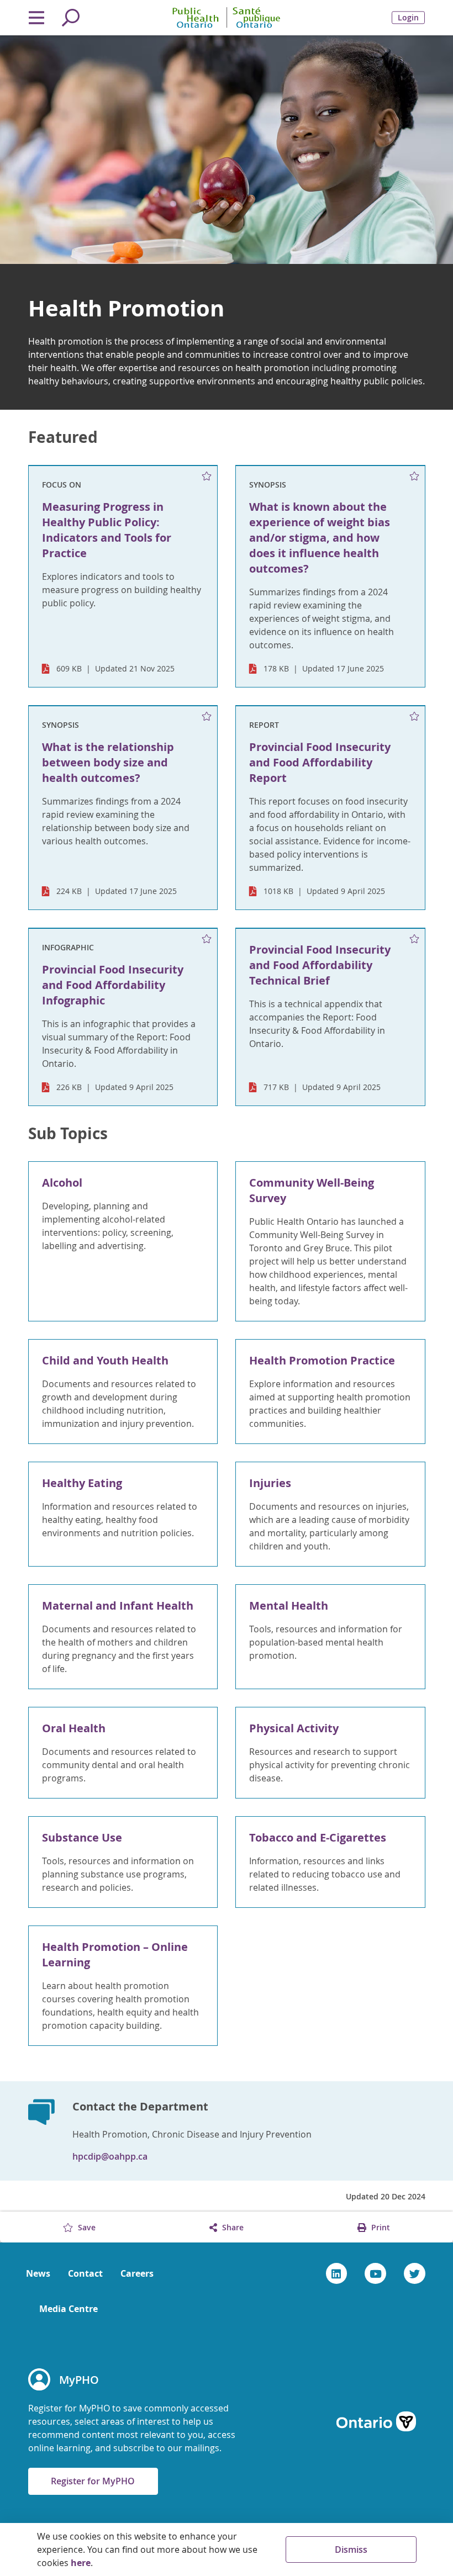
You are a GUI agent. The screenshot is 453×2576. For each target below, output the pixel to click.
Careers (137, 2273)
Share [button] (232, 2227)
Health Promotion (126, 308)
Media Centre (69, 2309)
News (38, 2273)
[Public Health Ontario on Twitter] (415, 2273)
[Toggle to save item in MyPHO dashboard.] (207, 477)
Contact (85, 2273)
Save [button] (86, 2227)
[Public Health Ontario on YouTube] (375, 2273)
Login (408, 17)
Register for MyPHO (93, 2481)
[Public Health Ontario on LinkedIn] (337, 2273)
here (81, 2563)
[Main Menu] (37, 18)
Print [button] (380, 2227)
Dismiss (351, 2549)
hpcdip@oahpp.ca (110, 2156)
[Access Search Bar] (71, 18)
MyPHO (79, 2380)
